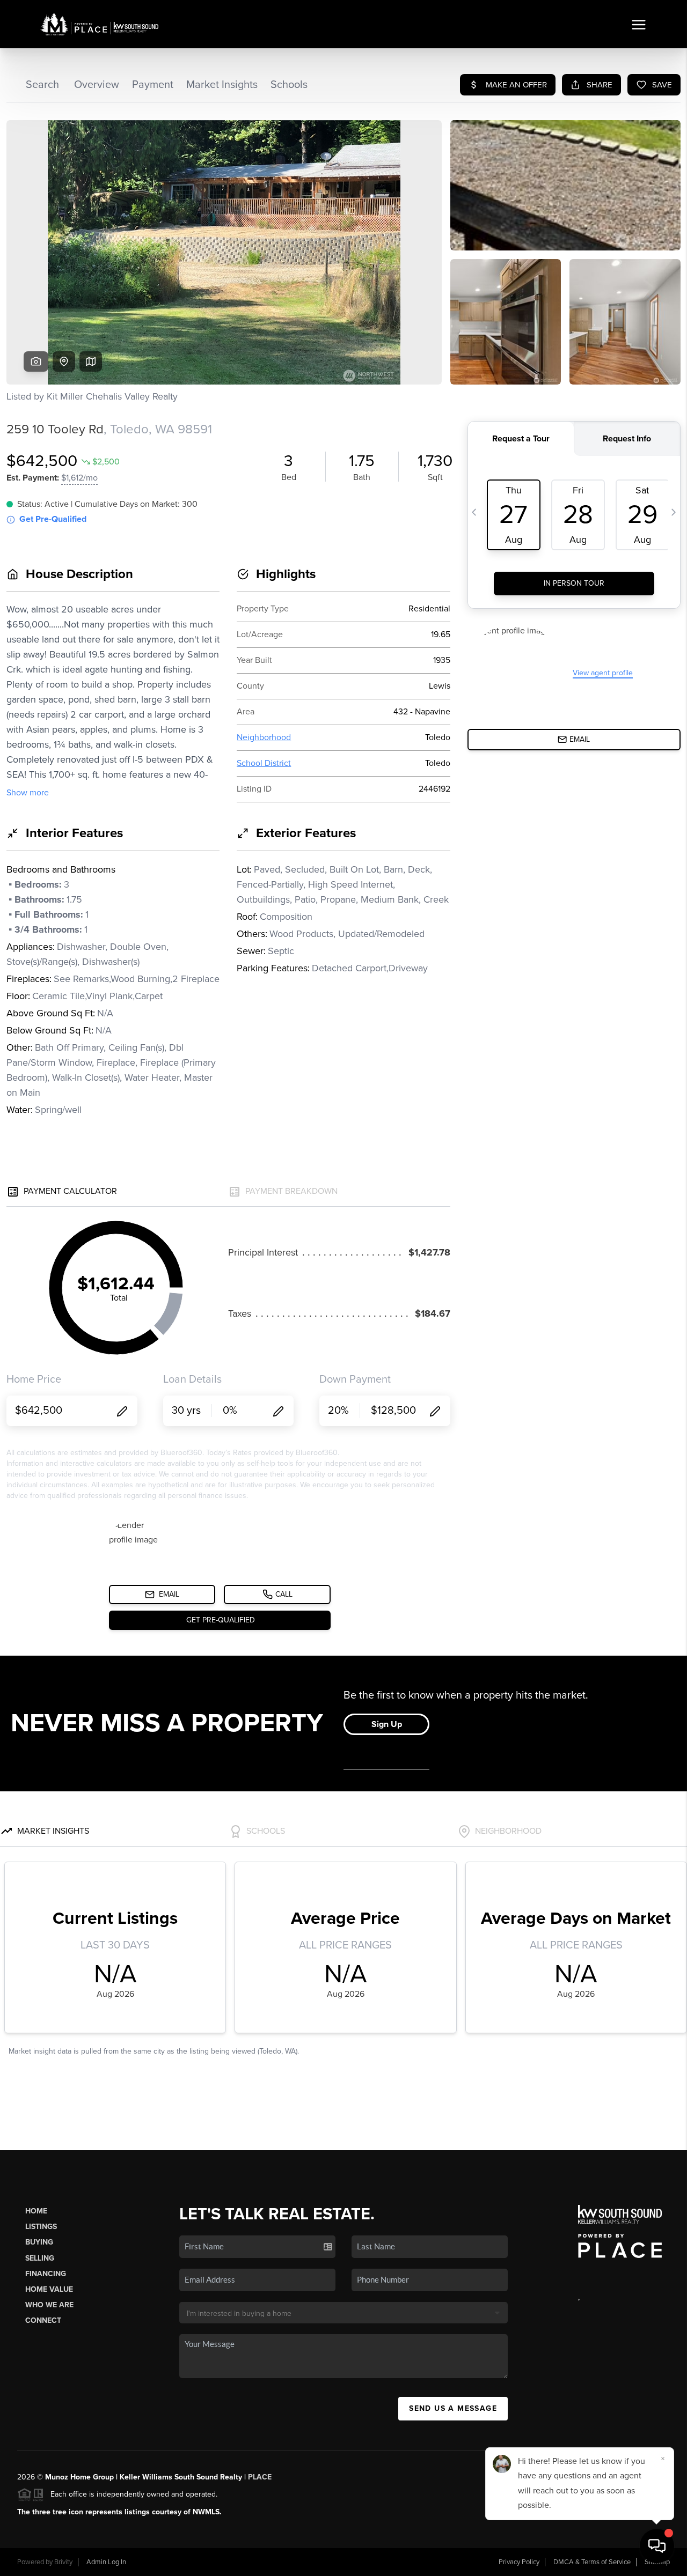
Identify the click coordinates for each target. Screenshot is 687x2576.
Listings (41, 2227)
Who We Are (49, 2305)
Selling (40, 2258)
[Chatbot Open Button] (657, 2546)
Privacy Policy (519, 2562)
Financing (46, 2274)
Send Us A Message (453, 2408)
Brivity (63, 2562)
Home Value (49, 2289)
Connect (43, 2320)
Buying (39, 2242)
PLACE (260, 2477)
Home (36, 2211)
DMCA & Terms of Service (592, 2562)
